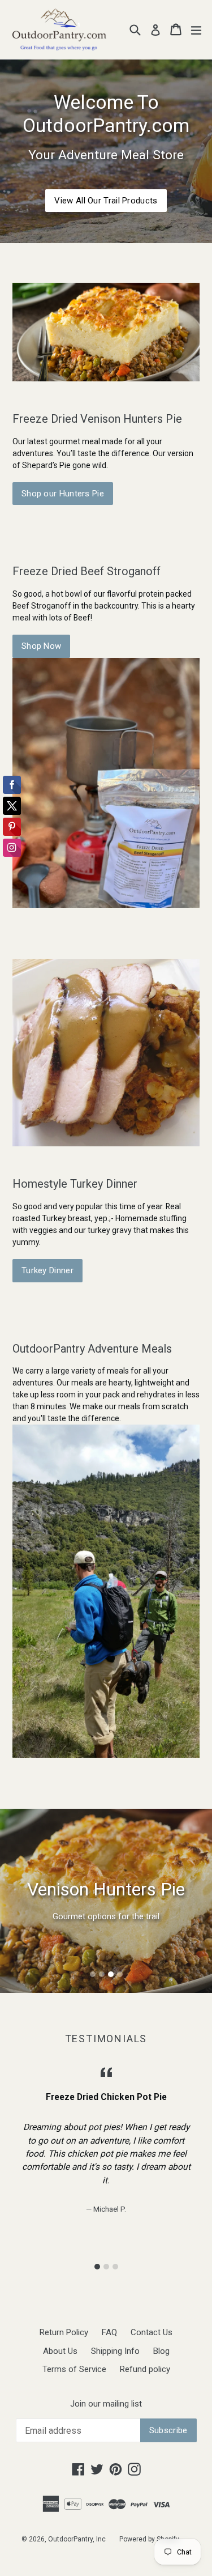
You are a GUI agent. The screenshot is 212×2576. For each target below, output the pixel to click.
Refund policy (145, 2369)
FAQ (109, 2332)
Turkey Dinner (47, 1270)
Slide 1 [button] (93, 1974)
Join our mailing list (106, 2404)
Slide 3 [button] (111, 1974)
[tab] (93, 1974)
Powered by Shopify (149, 2539)
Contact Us (152, 2332)
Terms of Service (74, 2369)
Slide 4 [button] (120, 1974)
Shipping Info (115, 2351)
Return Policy (64, 2332)
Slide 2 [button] (102, 1974)
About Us (60, 2351)
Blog (161, 2351)
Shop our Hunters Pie (63, 494)
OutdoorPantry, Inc (77, 2539)
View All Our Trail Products (106, 201)
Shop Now (41, 646)
